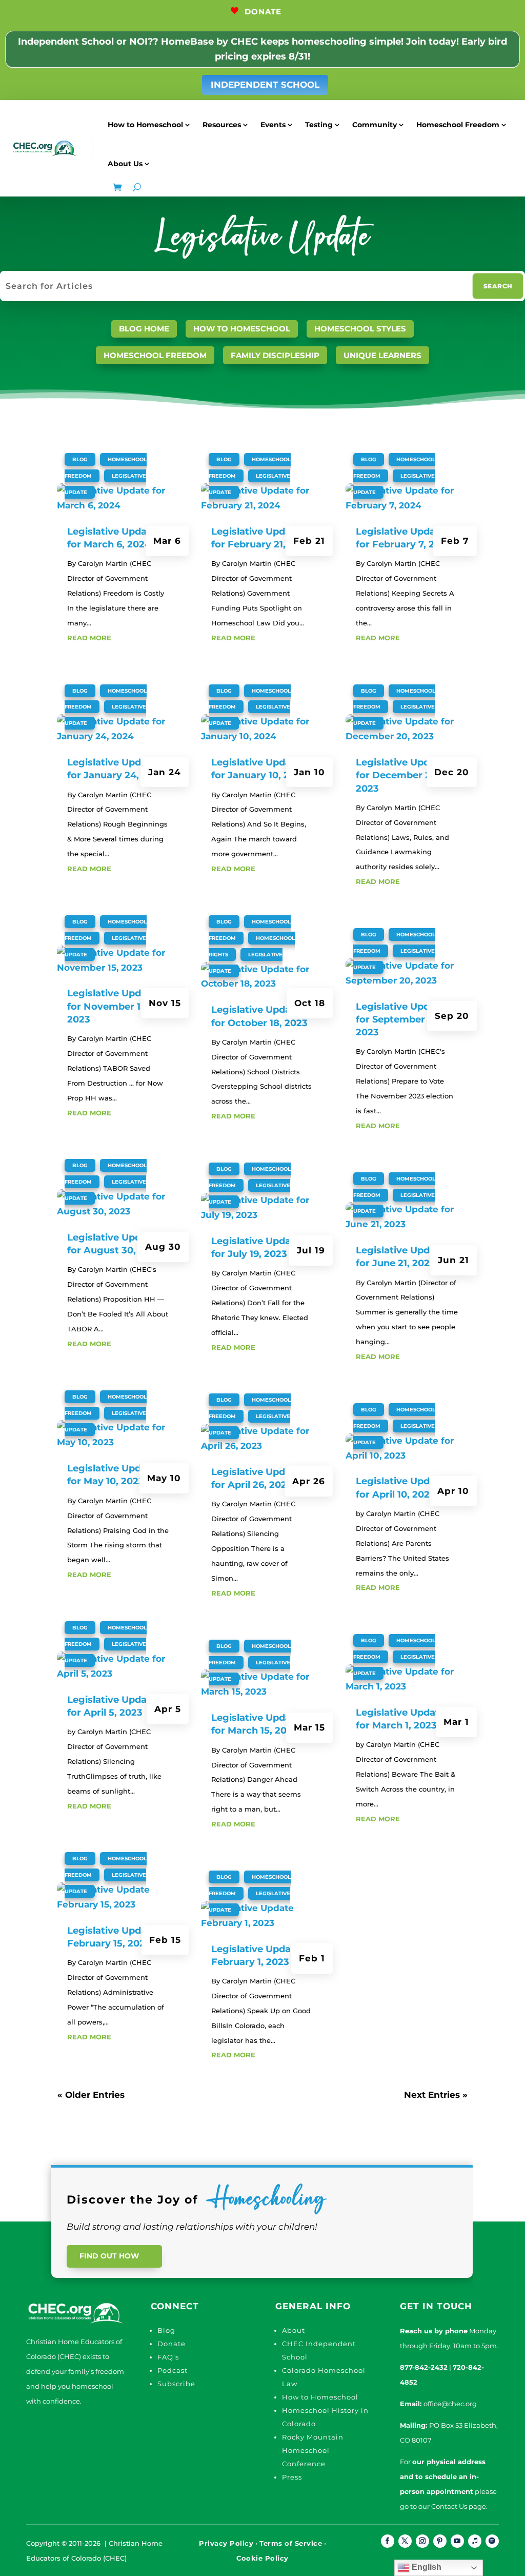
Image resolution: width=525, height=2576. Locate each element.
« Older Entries (91, 2095)
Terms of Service (291, 2543)
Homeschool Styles (360, 329)
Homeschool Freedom (458, 125)
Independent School (265, 85)
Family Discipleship (275, 355)
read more (89, 638)
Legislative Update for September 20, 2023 (400, 1019)
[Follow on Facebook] (388, 2541)
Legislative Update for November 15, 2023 (112, 1006)
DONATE (263, 12)
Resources (222, 125)
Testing (319, 125)
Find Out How (109, 2256)
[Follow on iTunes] (475, 2541)
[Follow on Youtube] (457, 2541)
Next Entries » (436, 2095)
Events (273, 125)
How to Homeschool (145, 125)
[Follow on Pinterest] (440, 2541)
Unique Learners (382, 355)
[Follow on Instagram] (422, 2541)
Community (375, 125)
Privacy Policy (226, 2543)
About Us (125, 164)
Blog (80, 459)
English (426, 2567)
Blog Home (144, 329)
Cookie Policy (262, 2558)
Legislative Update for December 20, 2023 (400, 775)
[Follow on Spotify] (492, 2541)
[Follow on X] (405, 2541)
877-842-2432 (424, 2367)
